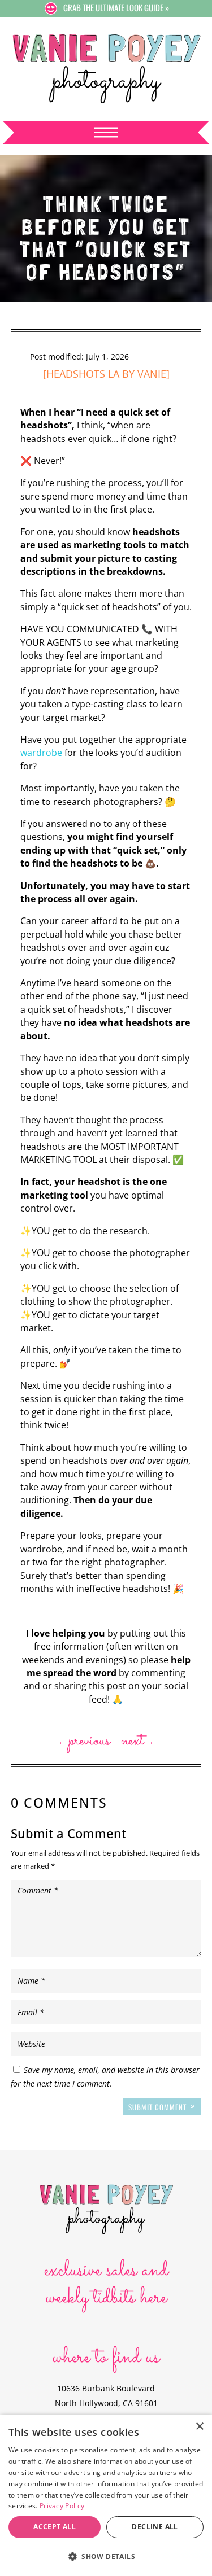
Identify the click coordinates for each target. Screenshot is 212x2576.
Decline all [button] (155, 2527)
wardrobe (41, 753)
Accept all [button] (55, 2527)
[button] (106, 2557)
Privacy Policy (62, 2506)
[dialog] (106, 2495)
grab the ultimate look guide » (116, 7)
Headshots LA (83, 374)
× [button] (199, 2427)
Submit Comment (157, 2107)
